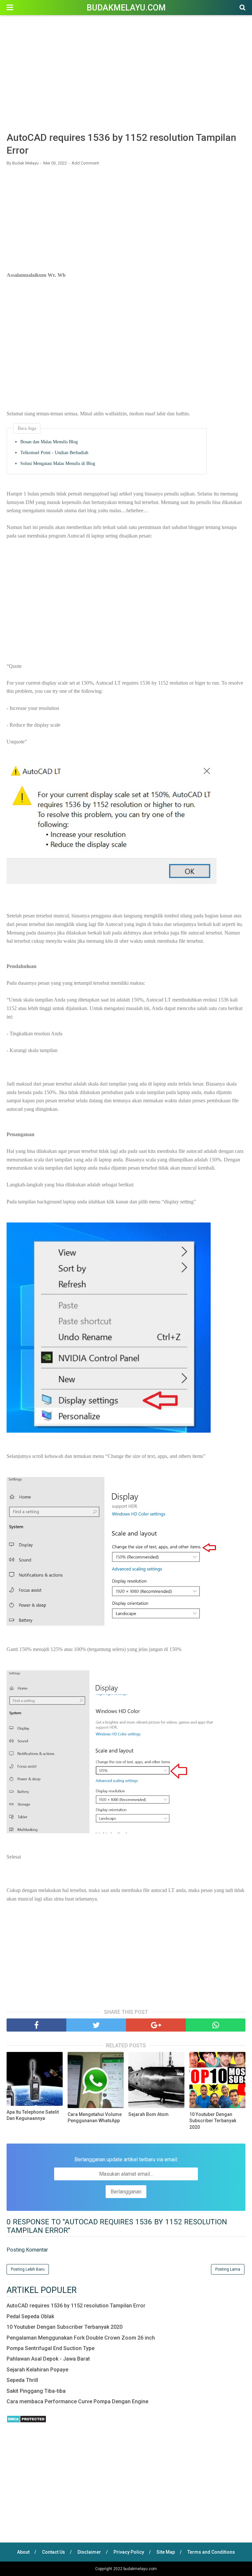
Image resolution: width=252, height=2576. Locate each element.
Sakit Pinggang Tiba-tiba (36, 2391)
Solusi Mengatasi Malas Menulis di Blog (58, 463)
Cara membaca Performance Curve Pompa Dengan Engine (77, 2401)
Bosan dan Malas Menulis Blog (49, 442)
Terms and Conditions (211, 2552)
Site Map (166, 2552)
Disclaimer (89, 2552)
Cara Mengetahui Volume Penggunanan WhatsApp (95, 2118)
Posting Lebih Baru (28, 2269)
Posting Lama (228, 2269)
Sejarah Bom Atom (148, 2114)
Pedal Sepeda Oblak (30, 2316)
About (23, 2552)
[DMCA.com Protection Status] (26, 2421)
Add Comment (85, 163)
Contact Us (53, 2552)
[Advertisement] (126, 75)
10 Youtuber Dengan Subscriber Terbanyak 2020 (213, 2121)
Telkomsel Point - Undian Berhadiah (54, 453)
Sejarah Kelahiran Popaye (37, 2370)
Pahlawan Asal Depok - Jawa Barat (48, 2359)
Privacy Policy (129, 2552)
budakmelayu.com (126, 8)
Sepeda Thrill (22, 2380)
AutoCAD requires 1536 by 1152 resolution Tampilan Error (76, 2306)
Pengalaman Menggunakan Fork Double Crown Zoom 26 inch (81, 2338)
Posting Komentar (27, 2250)
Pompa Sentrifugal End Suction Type (51, 2348)
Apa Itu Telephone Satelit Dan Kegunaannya (33, 2115)
